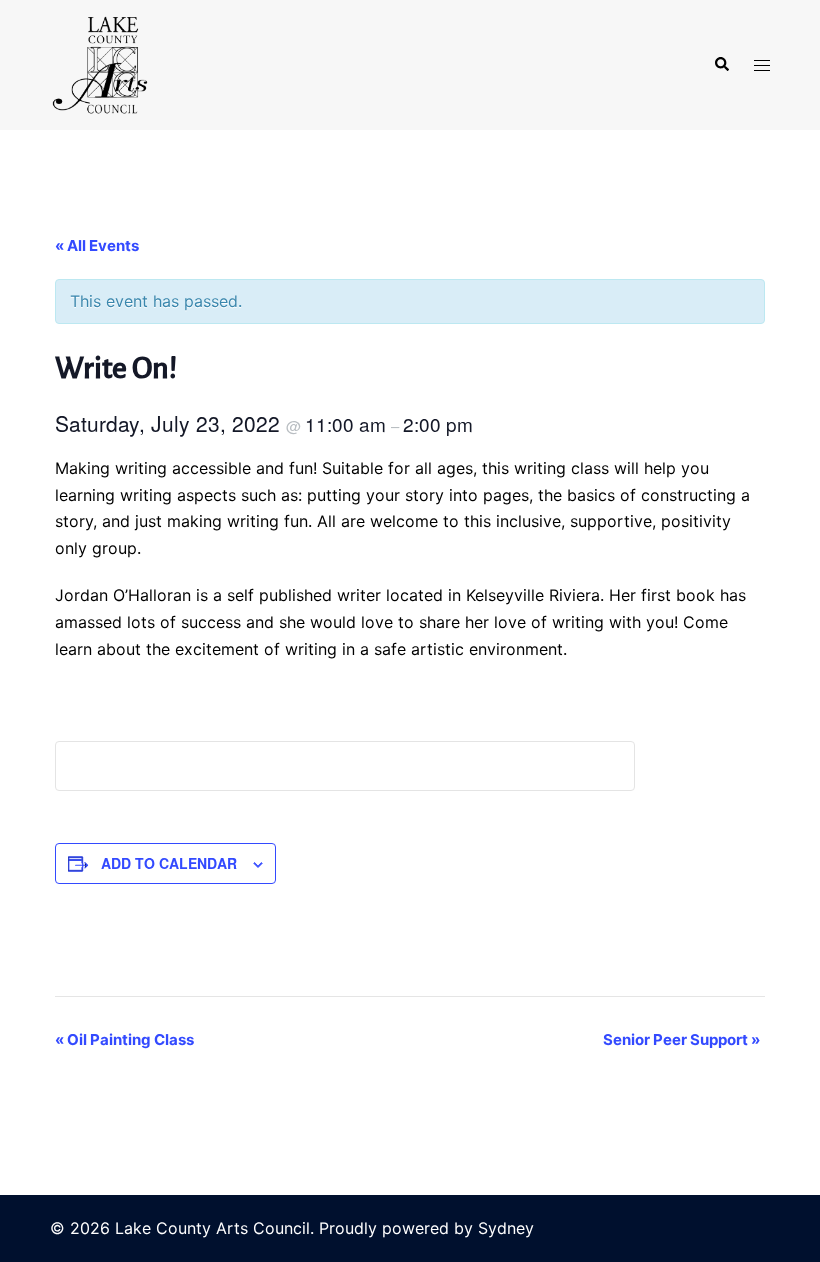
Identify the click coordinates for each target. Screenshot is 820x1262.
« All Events (97, 245)
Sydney (506, 1228)
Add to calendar (169, 863)
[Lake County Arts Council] (99, 63)
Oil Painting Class (124, 1039)
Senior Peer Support (681, 1039)
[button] (721, 65)
